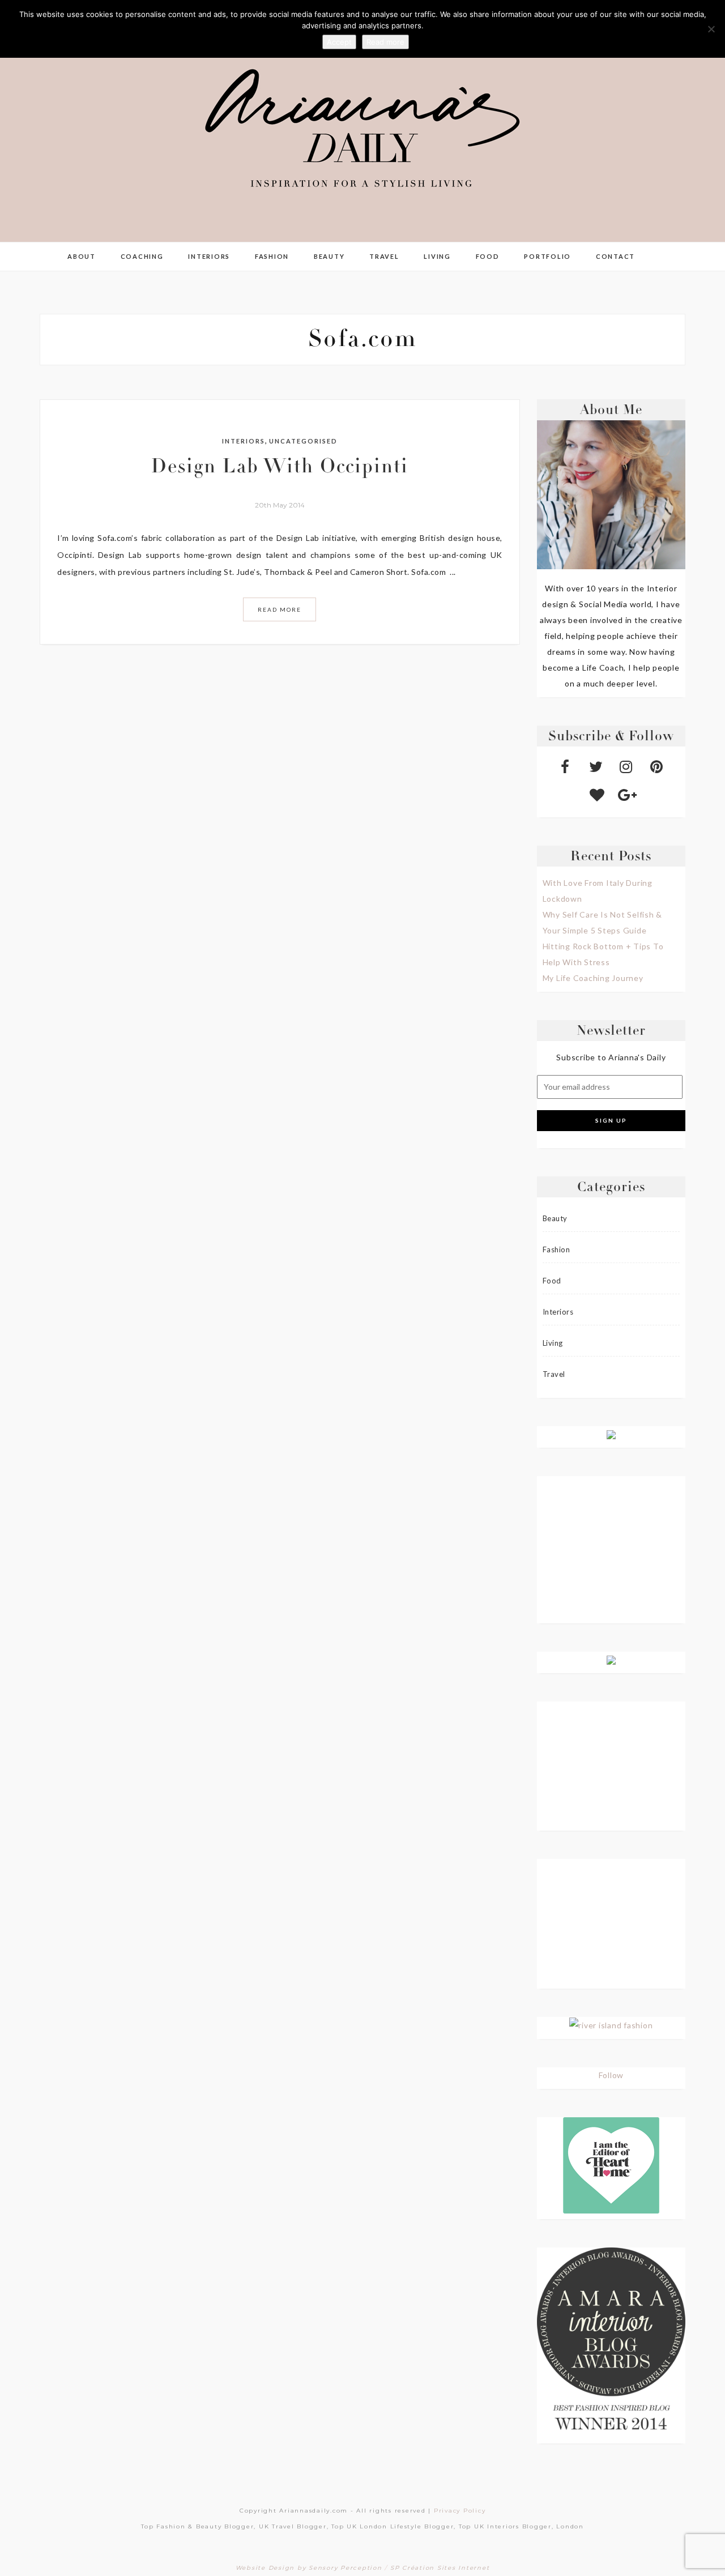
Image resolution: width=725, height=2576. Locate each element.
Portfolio (547, 256)
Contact (615, 256)
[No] (711, 29)
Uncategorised (303, 441)
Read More (280, 609)
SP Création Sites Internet (440, 2568)
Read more (385, 42)
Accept (339, 42)
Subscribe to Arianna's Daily (611, 1057)
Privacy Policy (460, 2511)
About (82, 256)
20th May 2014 (280, 505)
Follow (611, 2075)
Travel (384, 256)
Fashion (272, 256)
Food (488, 256)
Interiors (209, 256)
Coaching (142, 256)
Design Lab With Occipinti (280, 468)
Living (437, 256)
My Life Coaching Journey (593, 978)
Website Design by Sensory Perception (309, 2568)
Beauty (329, 256)
